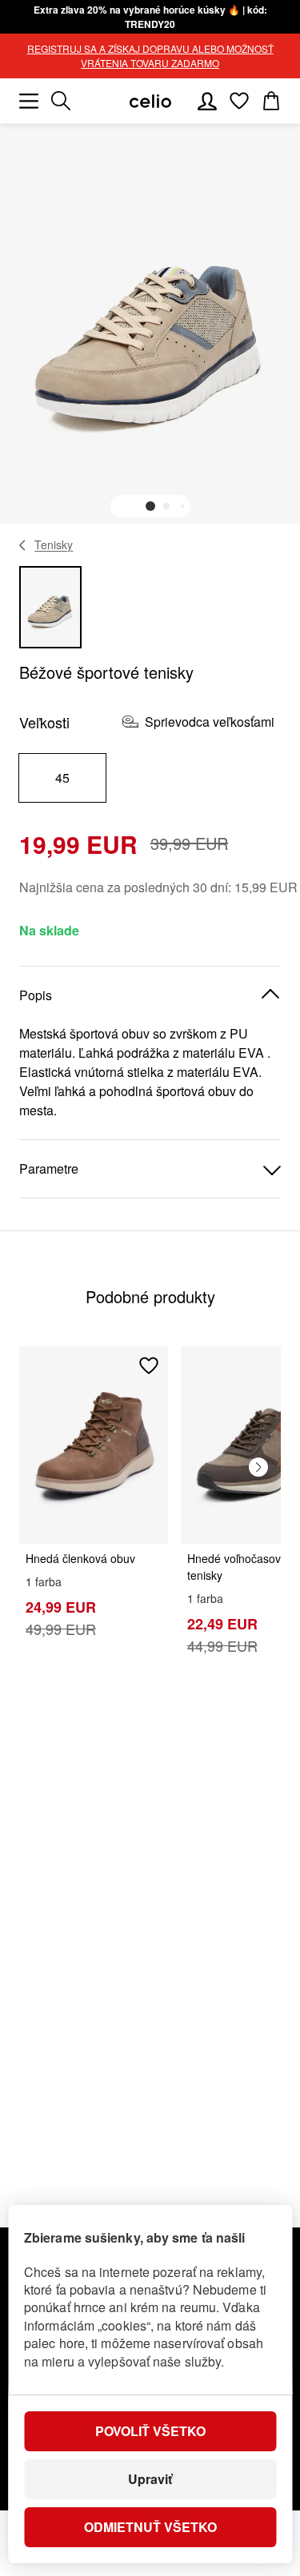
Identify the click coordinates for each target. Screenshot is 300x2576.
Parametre (49, 1168)
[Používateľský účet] (207, 101)
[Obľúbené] (239, 101)
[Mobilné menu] (29, 101)
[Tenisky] (23, 545)
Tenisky (54, 544)
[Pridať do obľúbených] (149, 1366)
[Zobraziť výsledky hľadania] (61, 101)
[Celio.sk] (150, 101)
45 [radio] (63, 778)
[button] (150, 506)
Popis (36, 995)
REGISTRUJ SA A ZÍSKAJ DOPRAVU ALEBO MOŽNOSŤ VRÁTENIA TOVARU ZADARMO (150, 56)
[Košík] (271, 101)
